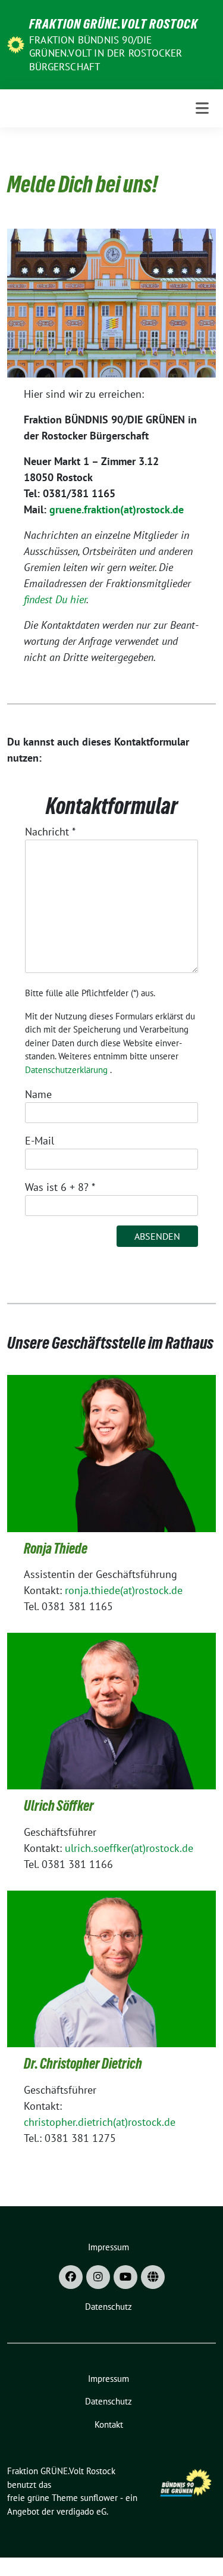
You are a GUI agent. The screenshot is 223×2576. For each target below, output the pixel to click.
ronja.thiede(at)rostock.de (124, 1590)
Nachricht (50, 832)
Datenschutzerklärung (66, 1070)
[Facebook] (71, 2277)
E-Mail (40, 1141)
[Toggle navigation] (202, 108)
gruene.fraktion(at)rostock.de (117, 509)
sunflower (99, 2498)
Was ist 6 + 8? (60, 1187)
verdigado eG (81, 2511)
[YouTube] (125, 2277)
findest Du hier (55, 599)
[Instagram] (98, 2277)
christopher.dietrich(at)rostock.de (100, 2122)
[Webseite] (153, 2277)
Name (38, 1094)
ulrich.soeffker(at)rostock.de (129, 1848)
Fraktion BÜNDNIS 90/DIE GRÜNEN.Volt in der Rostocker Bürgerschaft (106, 53)
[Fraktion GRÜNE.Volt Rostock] (16, 44)
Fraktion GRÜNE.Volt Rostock (114, 24)
